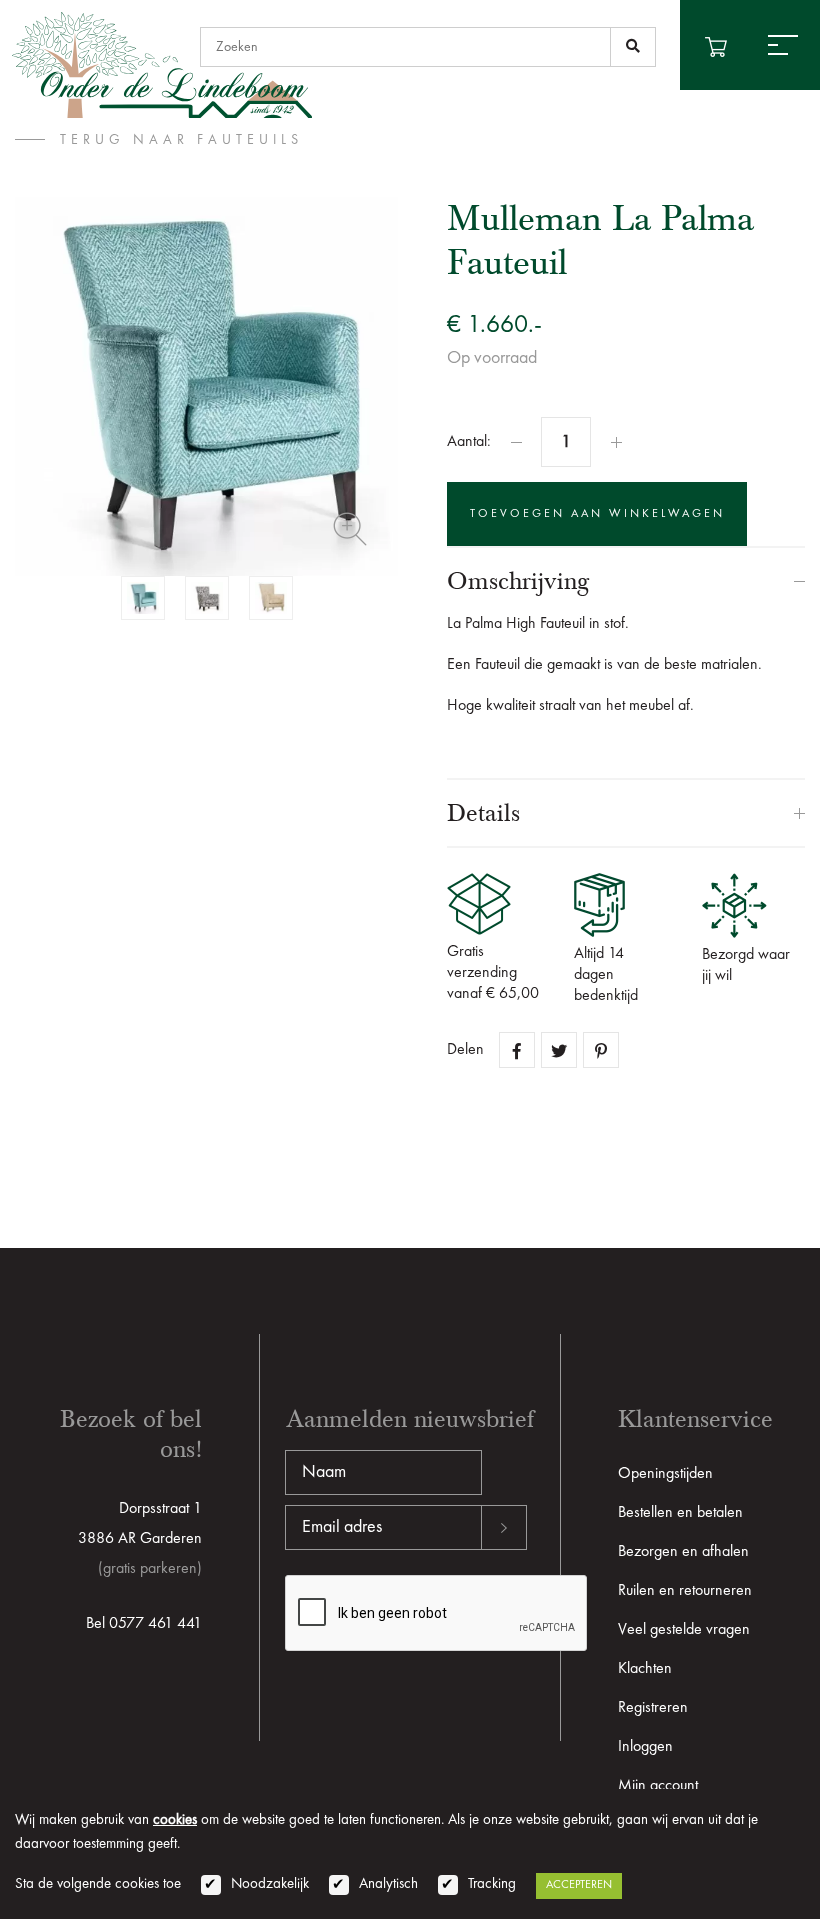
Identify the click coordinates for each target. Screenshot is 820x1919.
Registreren (653, 1708)
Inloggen (645, 1747)
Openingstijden (665, 1474)
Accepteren (579, 1885)
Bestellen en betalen (680, 1513)
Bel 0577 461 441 (144, 1624)
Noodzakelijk (270, 1884)
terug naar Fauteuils (181, 140)
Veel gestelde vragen (684, 1630)
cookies (175, 1820)
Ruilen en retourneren (685, 1591)
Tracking (492, 1884)
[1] (633, 47)
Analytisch (388, 1884)
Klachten (645, 1669)
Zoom (350, 529)
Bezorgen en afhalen (683, 1552)
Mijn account (658, 1786)
